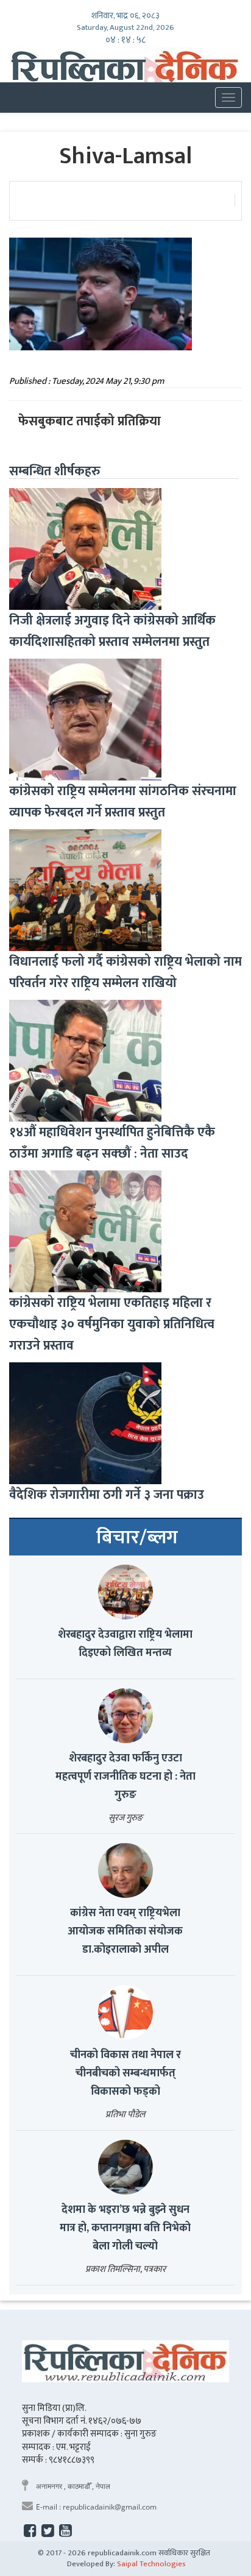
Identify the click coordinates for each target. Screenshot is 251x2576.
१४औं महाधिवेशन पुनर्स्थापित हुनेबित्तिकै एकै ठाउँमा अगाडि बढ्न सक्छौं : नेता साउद (112, 1143)
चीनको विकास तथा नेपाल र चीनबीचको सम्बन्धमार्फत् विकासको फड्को (125, 2073)
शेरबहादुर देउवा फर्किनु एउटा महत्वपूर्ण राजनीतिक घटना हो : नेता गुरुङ (125, 1777)
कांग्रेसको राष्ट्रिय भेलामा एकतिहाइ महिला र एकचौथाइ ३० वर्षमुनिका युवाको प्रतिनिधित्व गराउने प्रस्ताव (112, 1324)
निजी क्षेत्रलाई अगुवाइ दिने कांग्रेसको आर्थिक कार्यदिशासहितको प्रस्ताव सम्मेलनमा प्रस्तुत (112, 631)
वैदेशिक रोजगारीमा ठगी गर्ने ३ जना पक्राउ (107, 1495)
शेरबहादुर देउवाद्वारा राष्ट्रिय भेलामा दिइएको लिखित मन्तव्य (125, 1644)
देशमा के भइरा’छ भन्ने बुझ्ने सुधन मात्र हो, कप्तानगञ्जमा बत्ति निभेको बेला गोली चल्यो (125, 2228)
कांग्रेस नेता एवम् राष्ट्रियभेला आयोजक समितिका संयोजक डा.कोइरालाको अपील (125, 1931)
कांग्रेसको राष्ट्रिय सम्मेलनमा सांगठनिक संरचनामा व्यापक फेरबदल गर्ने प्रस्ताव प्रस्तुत (123, 802)
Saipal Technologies (151, 2564)
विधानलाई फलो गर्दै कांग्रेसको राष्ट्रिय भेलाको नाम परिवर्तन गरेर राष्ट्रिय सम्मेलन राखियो (125, 972)
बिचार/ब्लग (137, 1538)
